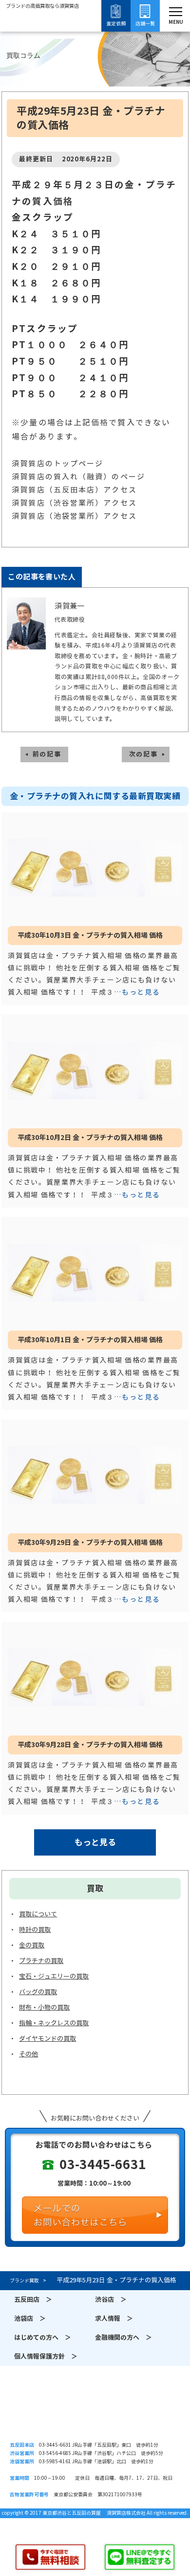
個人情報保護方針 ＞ (46, 2357)
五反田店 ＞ (33, 2300)
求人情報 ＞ (114, 2319)
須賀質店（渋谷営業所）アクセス (74, 503)
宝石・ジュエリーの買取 (54, 1976)
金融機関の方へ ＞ (123, 2338)
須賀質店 (95, 2413)
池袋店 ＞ (30, 2319)
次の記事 (143, 754)
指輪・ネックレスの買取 (54, 2023)
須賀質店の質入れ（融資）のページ (78, 477)
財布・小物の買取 (44, 2007)
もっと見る (95, 1842)
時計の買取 (35, 1930)
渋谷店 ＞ (111, 2300)
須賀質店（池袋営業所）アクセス (74, 516)
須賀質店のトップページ (57, 464)
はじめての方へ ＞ (43, 2338)
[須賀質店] (42, 33)
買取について (38, 1914)
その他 (28, 2054)
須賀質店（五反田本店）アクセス (74, 490)
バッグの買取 (38, 1992)
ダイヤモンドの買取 (47, 2039)
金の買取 (32, 1945)
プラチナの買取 (41, 1961)
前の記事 (47, 754)
